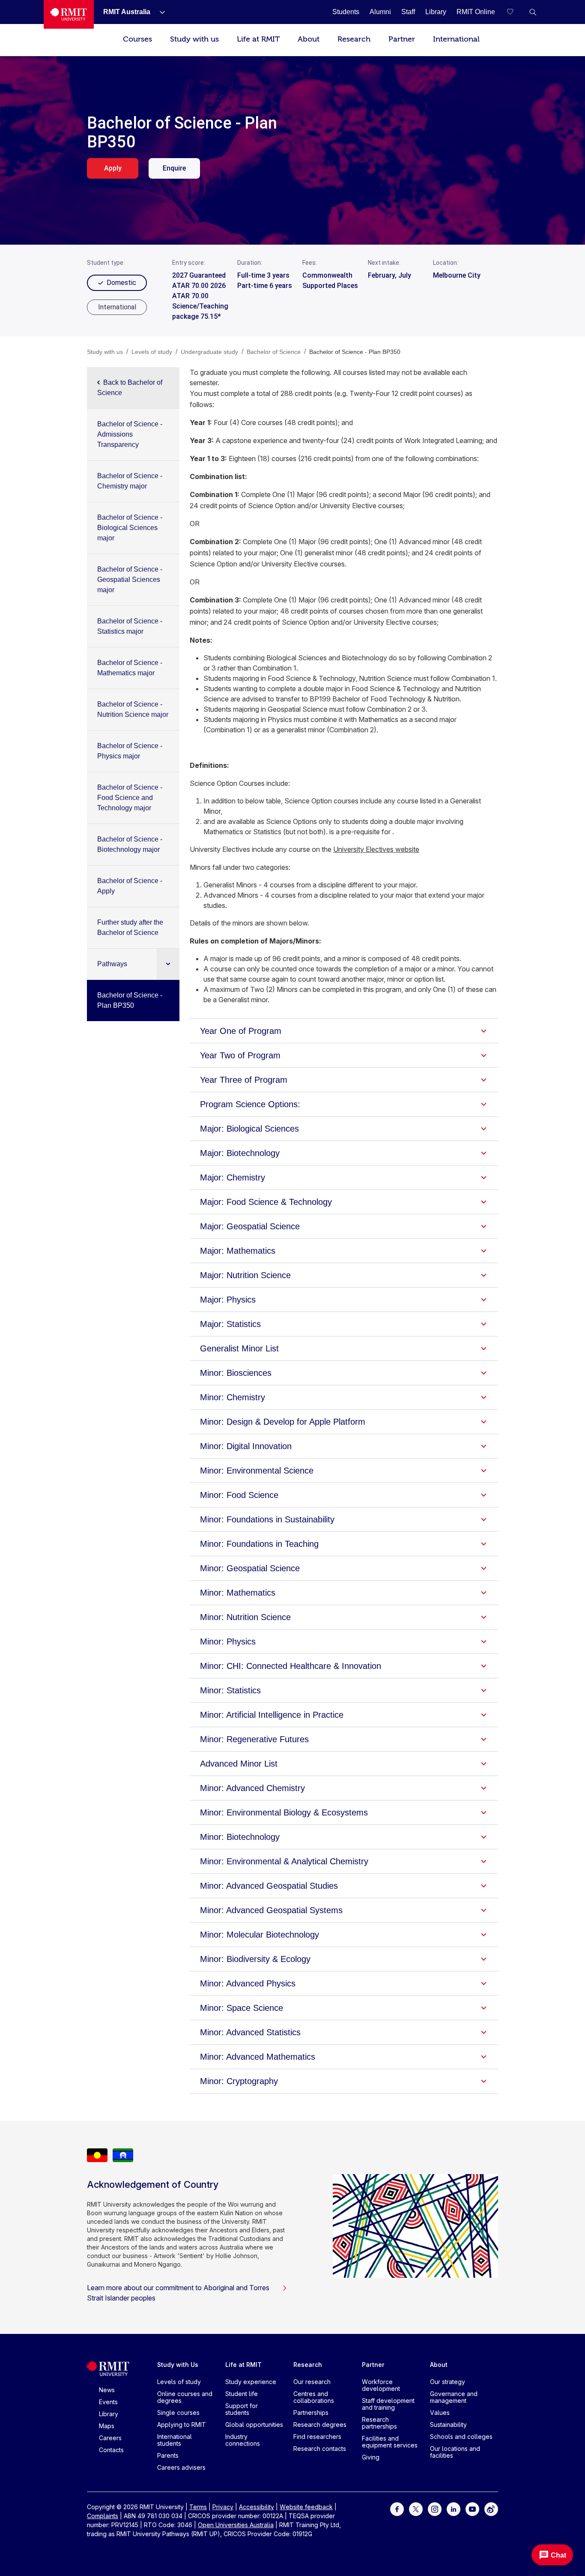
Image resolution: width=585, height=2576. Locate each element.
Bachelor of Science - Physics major (130, 751)
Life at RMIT (258, 39)
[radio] (117, 307)
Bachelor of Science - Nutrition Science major (133, 709)
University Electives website (376, 849)
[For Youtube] (472, 2509)
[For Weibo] (491, 2509)
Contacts (111, 2450)
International (456, 39)
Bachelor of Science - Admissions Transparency (130, 434)
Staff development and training (388, 2404)
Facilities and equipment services (390, 2442)
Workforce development (381, 2385)
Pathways (112, 964)
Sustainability (448, 2425)
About (309, 39)
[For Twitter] (416, 2509)
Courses (137, 39)
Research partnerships (379, 2423)
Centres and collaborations (314, 2397)
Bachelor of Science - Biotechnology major (130, 844)
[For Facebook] (397, 2509)
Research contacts (320, 2449)
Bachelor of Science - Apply (130, 886)
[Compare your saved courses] (516, 12)
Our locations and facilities (455, 2452)
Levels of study (179, 2382)
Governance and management (454, 2397)
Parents (168, 2455)
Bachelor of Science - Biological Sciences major (130, 528)
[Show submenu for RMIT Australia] (159, 12)
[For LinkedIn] (454, 2509)
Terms (198, 2507)
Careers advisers (181, 2467)
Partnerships (311, 2413)
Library (109, 2414)
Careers (110, 2438)
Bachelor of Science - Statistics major (130, 626)
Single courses (178, 2413)
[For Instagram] (435, 2509)
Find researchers (317, 2437)
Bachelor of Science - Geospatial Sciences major (130, 580)
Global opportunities (254, 2425)
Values (440, 2413)
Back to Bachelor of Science (130, 388)
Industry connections (243, 2440)
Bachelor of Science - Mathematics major (130, 668)
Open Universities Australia (236, 2525)
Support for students (242, 2409)
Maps (107, 2426)
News (107, 2390)
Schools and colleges (461, 2437)
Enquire (174, 168)
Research (354, 39)
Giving (371, 2457)
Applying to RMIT (182, 2425)
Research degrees (320, 2425)
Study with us (194, 39)
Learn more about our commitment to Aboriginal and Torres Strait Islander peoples (178, 2293)
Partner (402, 39)
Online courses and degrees (185, 2397)
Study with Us (178, 2365)
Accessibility (257, 2507)
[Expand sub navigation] (168, 964)
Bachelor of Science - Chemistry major (130, 481)
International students (175, 2440)
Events (108, 2402)
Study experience (251, 2382)
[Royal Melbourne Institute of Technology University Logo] (69, 14)
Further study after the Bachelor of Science (130, 927)
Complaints (103, 2516)
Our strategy (448, 2382)
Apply (113, 168)
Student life (242, 2394)
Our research (312, 2382)
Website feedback (306, 2507)
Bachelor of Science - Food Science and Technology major (130, 798)
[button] (533, 12)
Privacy (223, 2507)
